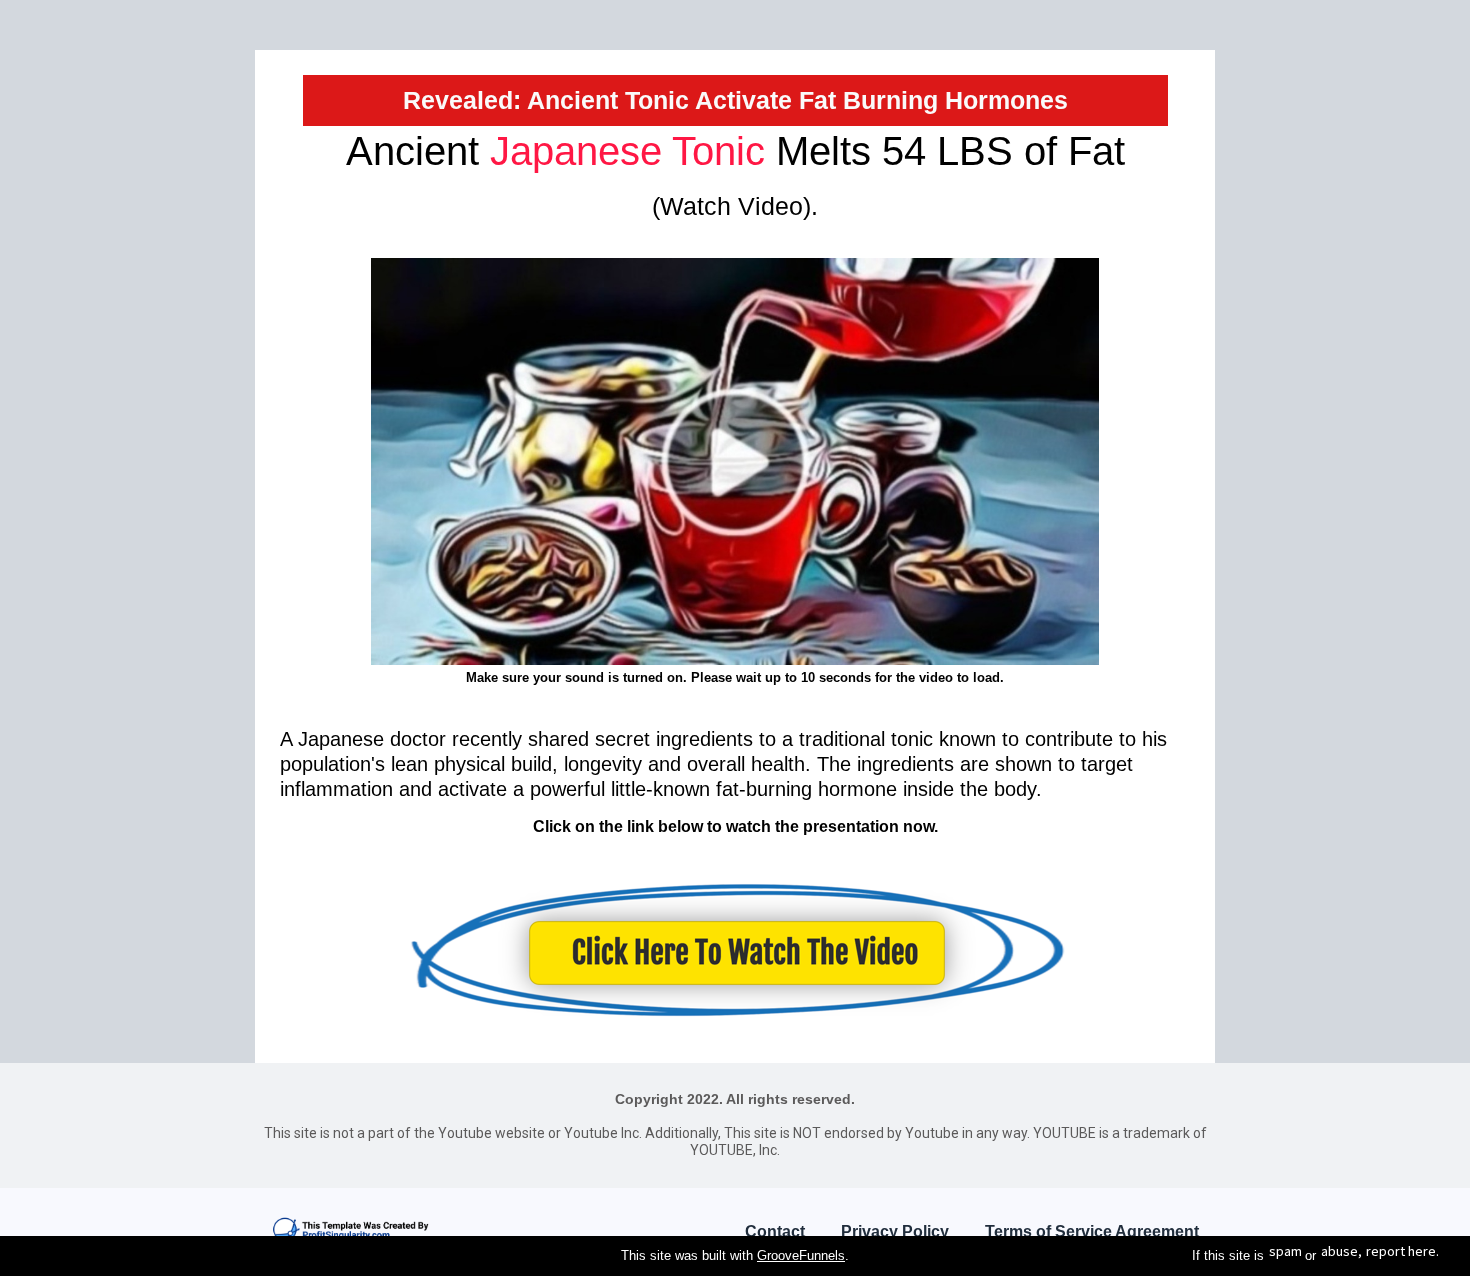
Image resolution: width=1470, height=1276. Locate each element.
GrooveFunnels (801, 1255)
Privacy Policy (895, 1231)
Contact (775, 1231)
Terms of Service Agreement (1092, 1231)
